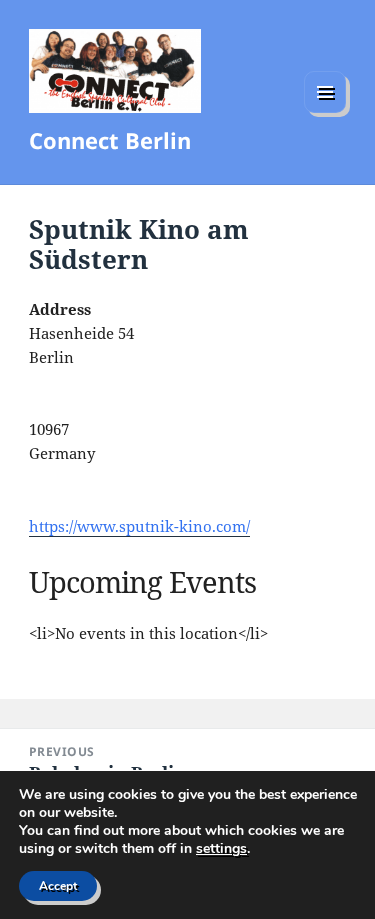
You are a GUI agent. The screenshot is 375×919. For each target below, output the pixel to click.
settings (221, 849)
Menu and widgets (325, 112)
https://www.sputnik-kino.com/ (139, 526)
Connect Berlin (110, 140)
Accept (58, 886)
